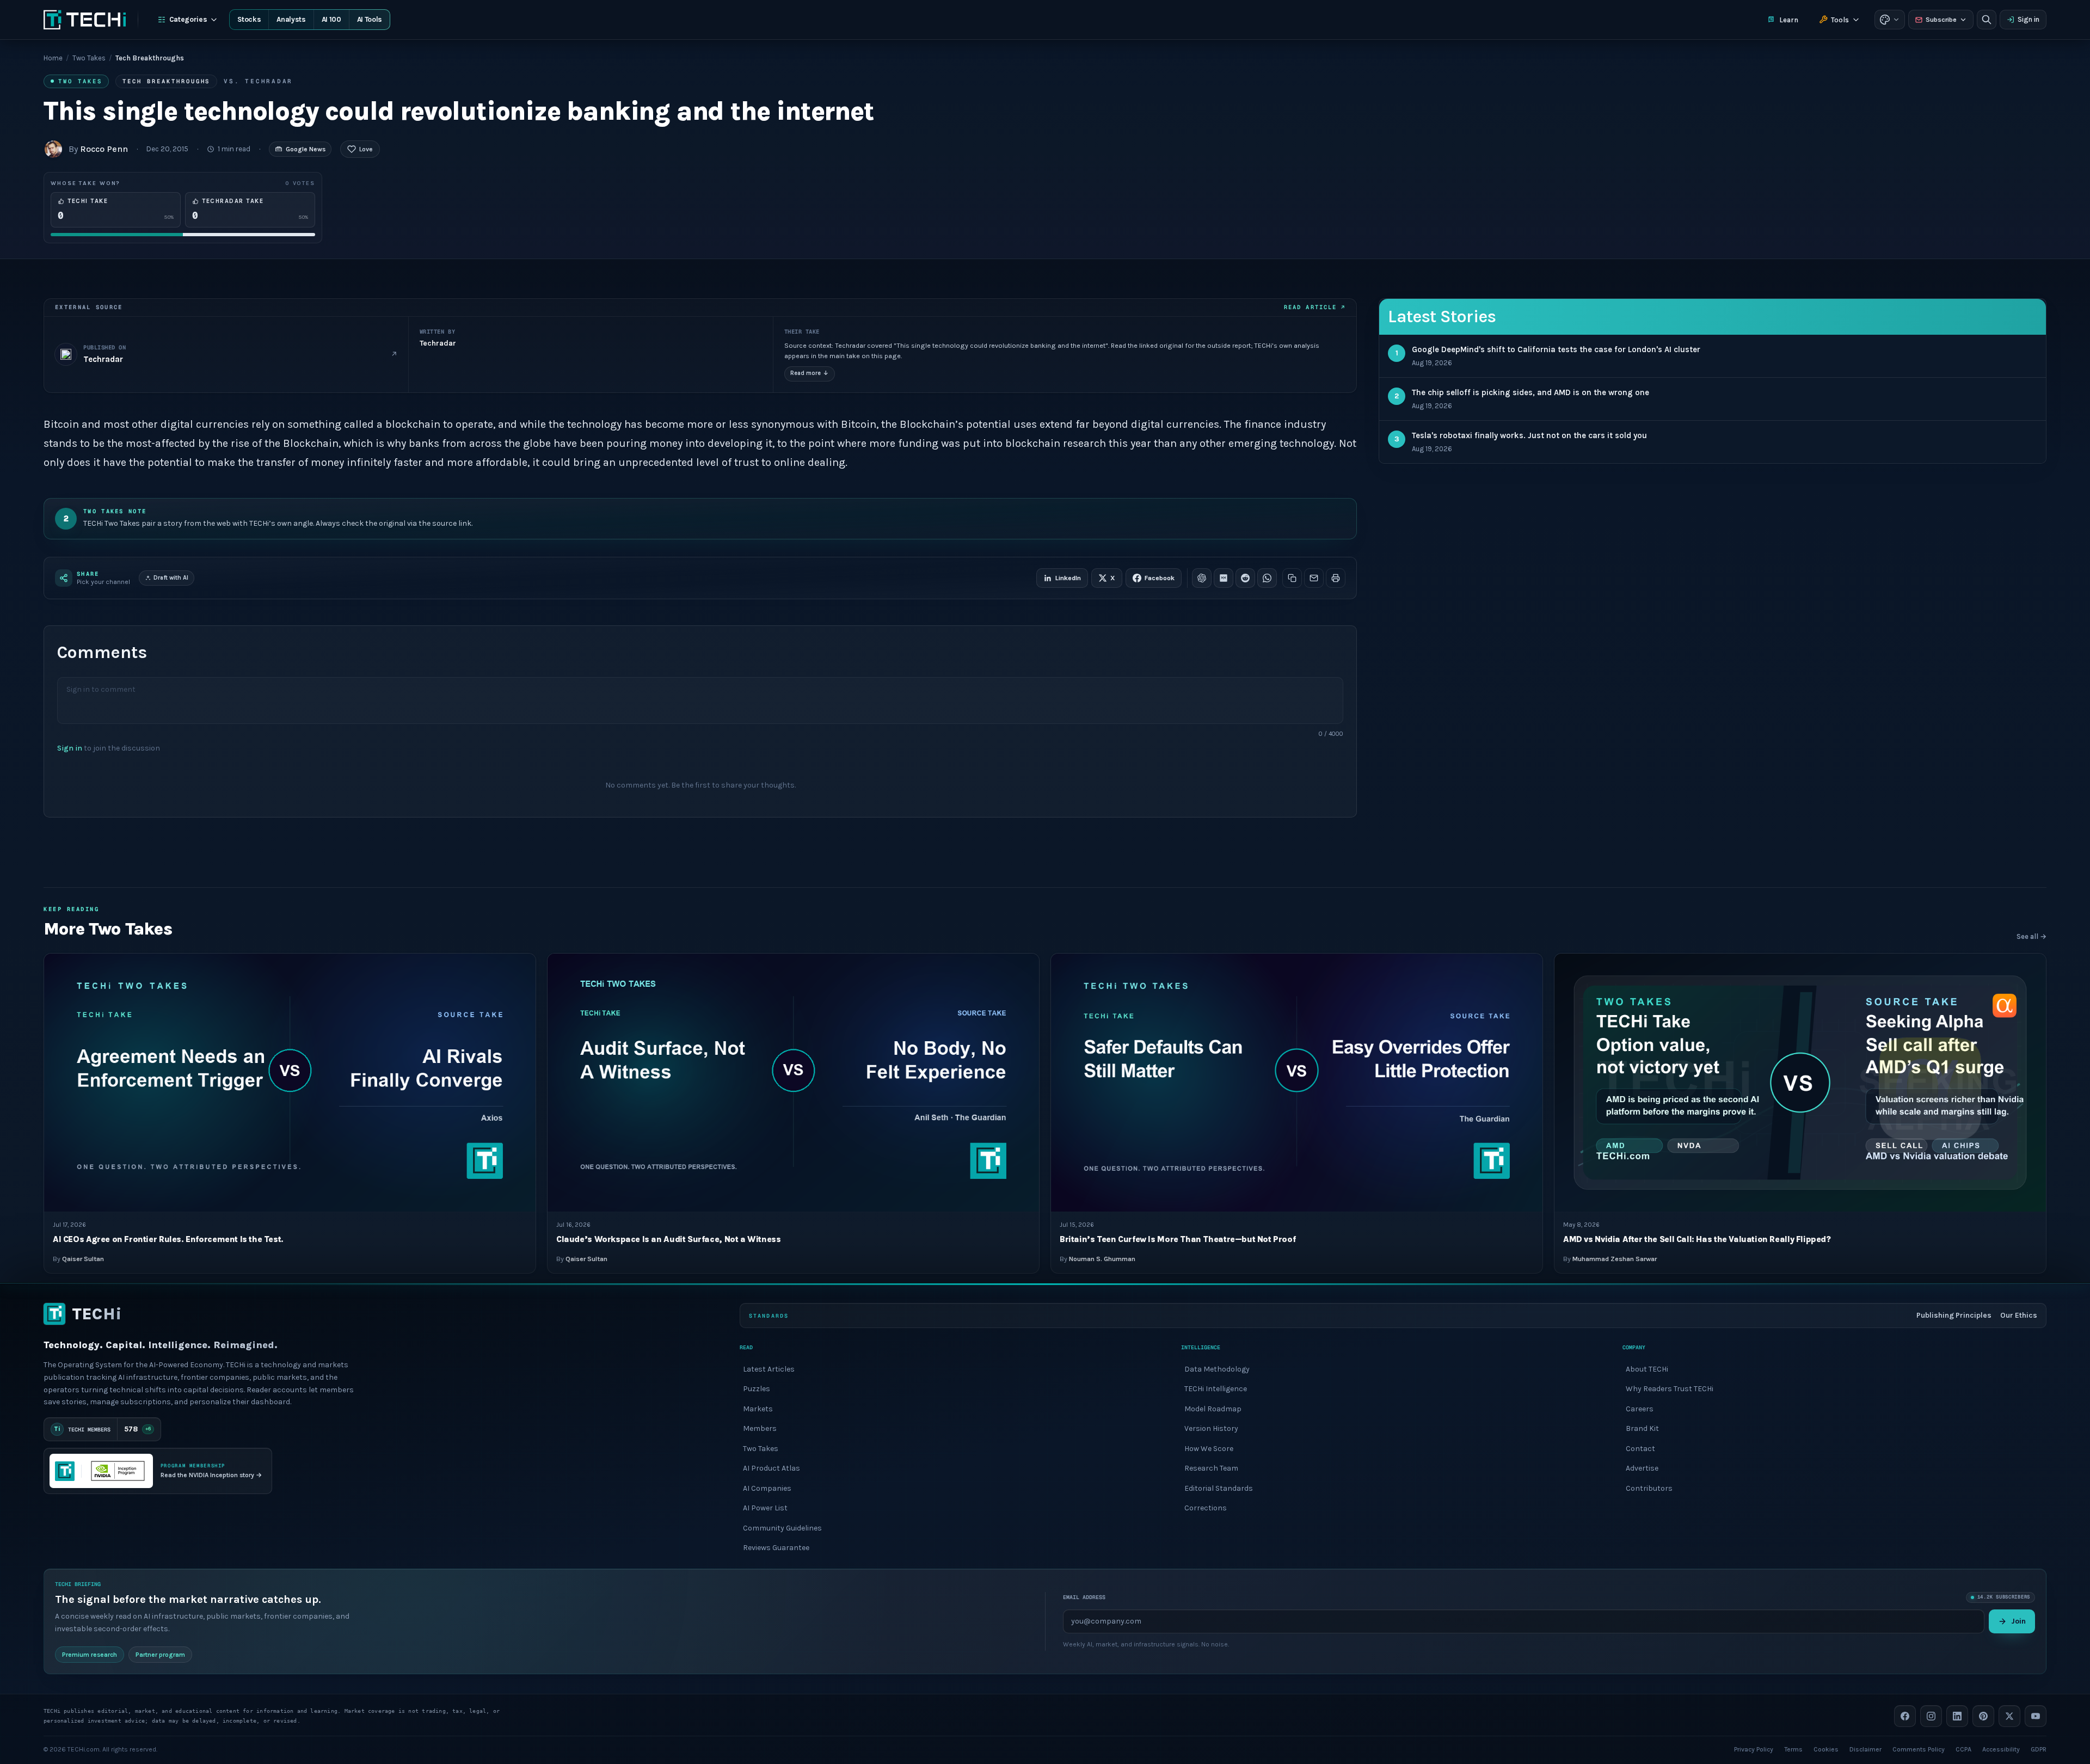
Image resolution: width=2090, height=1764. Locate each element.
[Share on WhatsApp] (1267, 578)
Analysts (291, 19)
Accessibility (2001, 1749)
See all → (2031, 937)
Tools (1840, 20)
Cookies (1826, 1749)
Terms (1793, 1749)
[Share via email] (1314, 578)
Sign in (2028, 19)
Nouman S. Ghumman (1102, 1259)
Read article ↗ (1315, 307)
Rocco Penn (104, 149)
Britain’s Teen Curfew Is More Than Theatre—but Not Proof (1178, 1239)
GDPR (2039, 1749)
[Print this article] (1336, 578)
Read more (810, 373)
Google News (306, 149)
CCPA (1963, 1749)
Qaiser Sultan (83, 1259)
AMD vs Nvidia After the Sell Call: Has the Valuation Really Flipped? (1697, 1239)
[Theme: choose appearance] (1890, 20)
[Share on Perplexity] (1224, 578)
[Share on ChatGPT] (1202, 578)
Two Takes (89, 58)
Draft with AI (171, 578)
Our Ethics (2019, 1315)
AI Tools (370, 19)
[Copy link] (1292, 578)
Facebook (1160, 578)
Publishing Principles (1954, 1315)
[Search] (1987, 20)
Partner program (160, 1654)
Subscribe (1941, 20)
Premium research (90, 1654)
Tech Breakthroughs (166, 81)
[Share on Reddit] (1245, 578)
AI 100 (331, 19)
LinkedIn (1068, 578)
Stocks (249, 19)
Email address (1084, 1597)
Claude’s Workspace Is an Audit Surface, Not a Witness (668, 1239)
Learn (1789, 20)
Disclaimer (1865, 1749)
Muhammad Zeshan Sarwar (1615, 1259)
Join (2018, 1621)
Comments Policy (1919, 1749)
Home (53, 58)
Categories (188, 19)
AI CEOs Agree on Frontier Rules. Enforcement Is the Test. (168, 1239)
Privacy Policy (1754, 1749)
